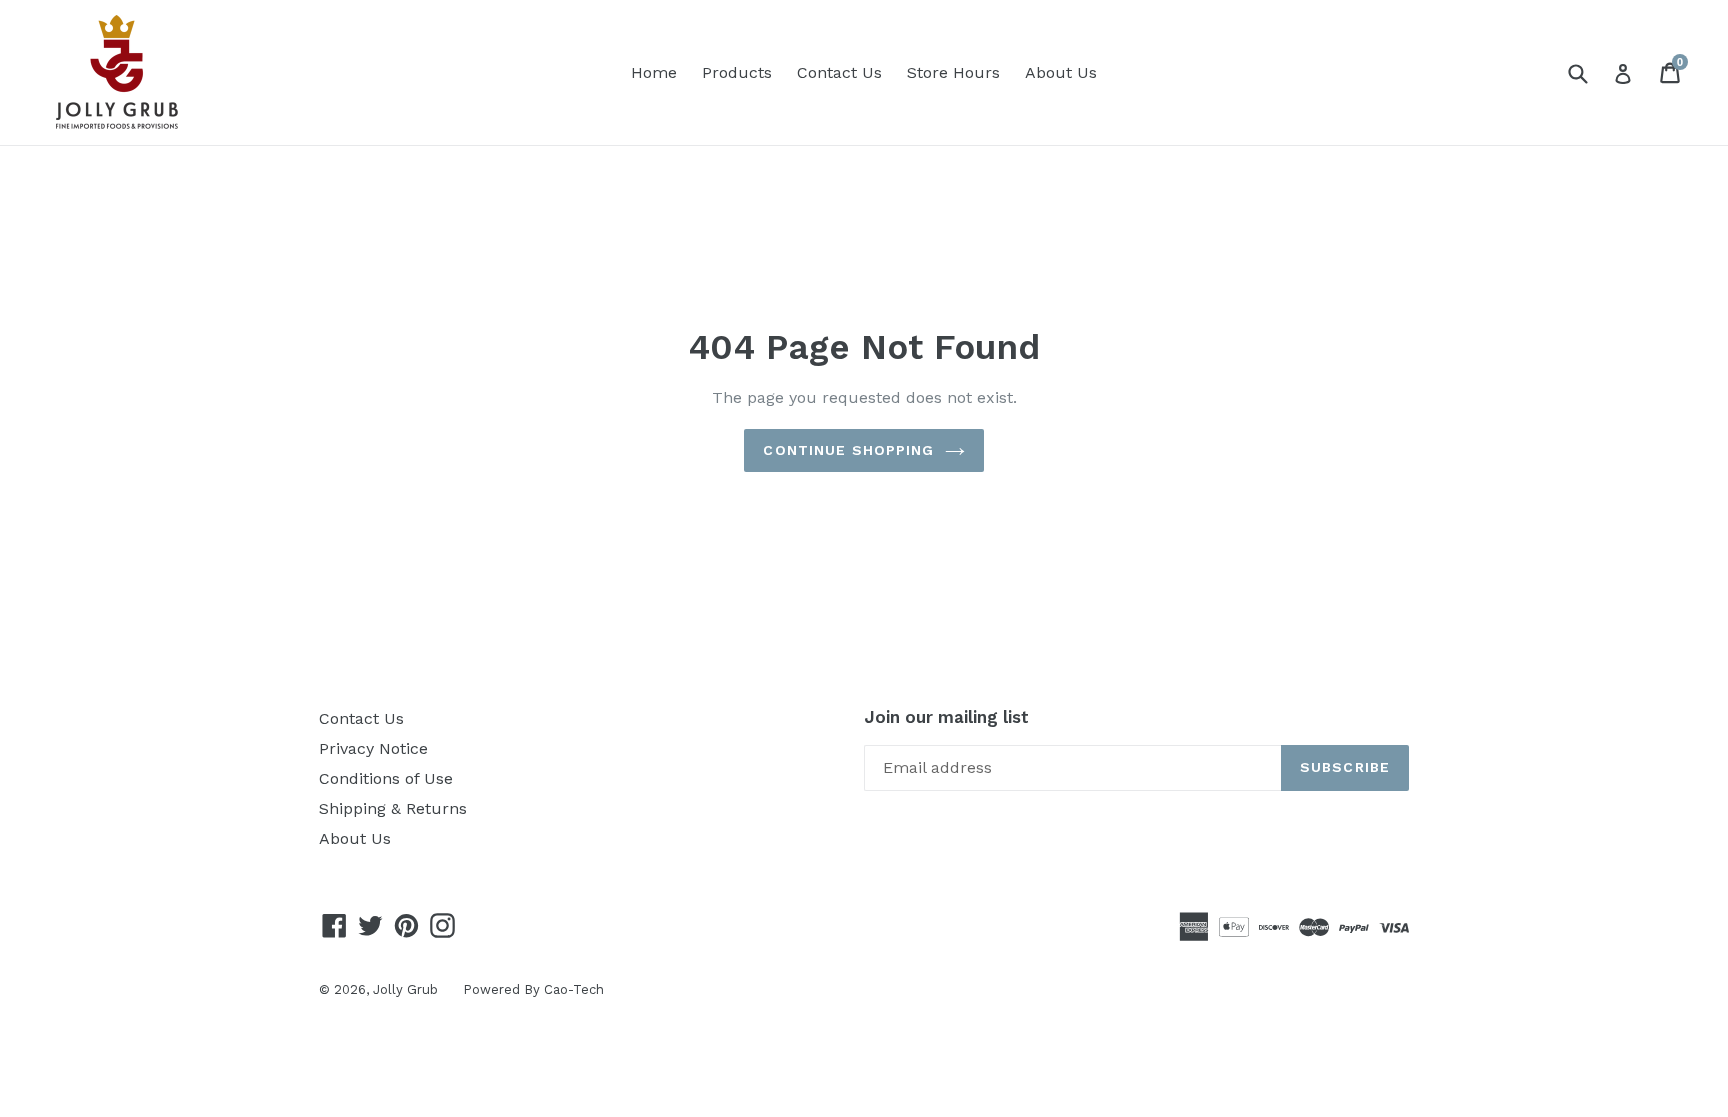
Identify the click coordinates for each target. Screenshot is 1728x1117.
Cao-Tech (574, 989)
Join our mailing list (946, 717)
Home (654, 72)
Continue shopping (848, 450)
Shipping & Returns (393, 808)
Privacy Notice (373, 748)
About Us (1061, 72)
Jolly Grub (405, 989)
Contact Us (839, 72)
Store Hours (953, 72)
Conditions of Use (386, 778)
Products (737, 72)
